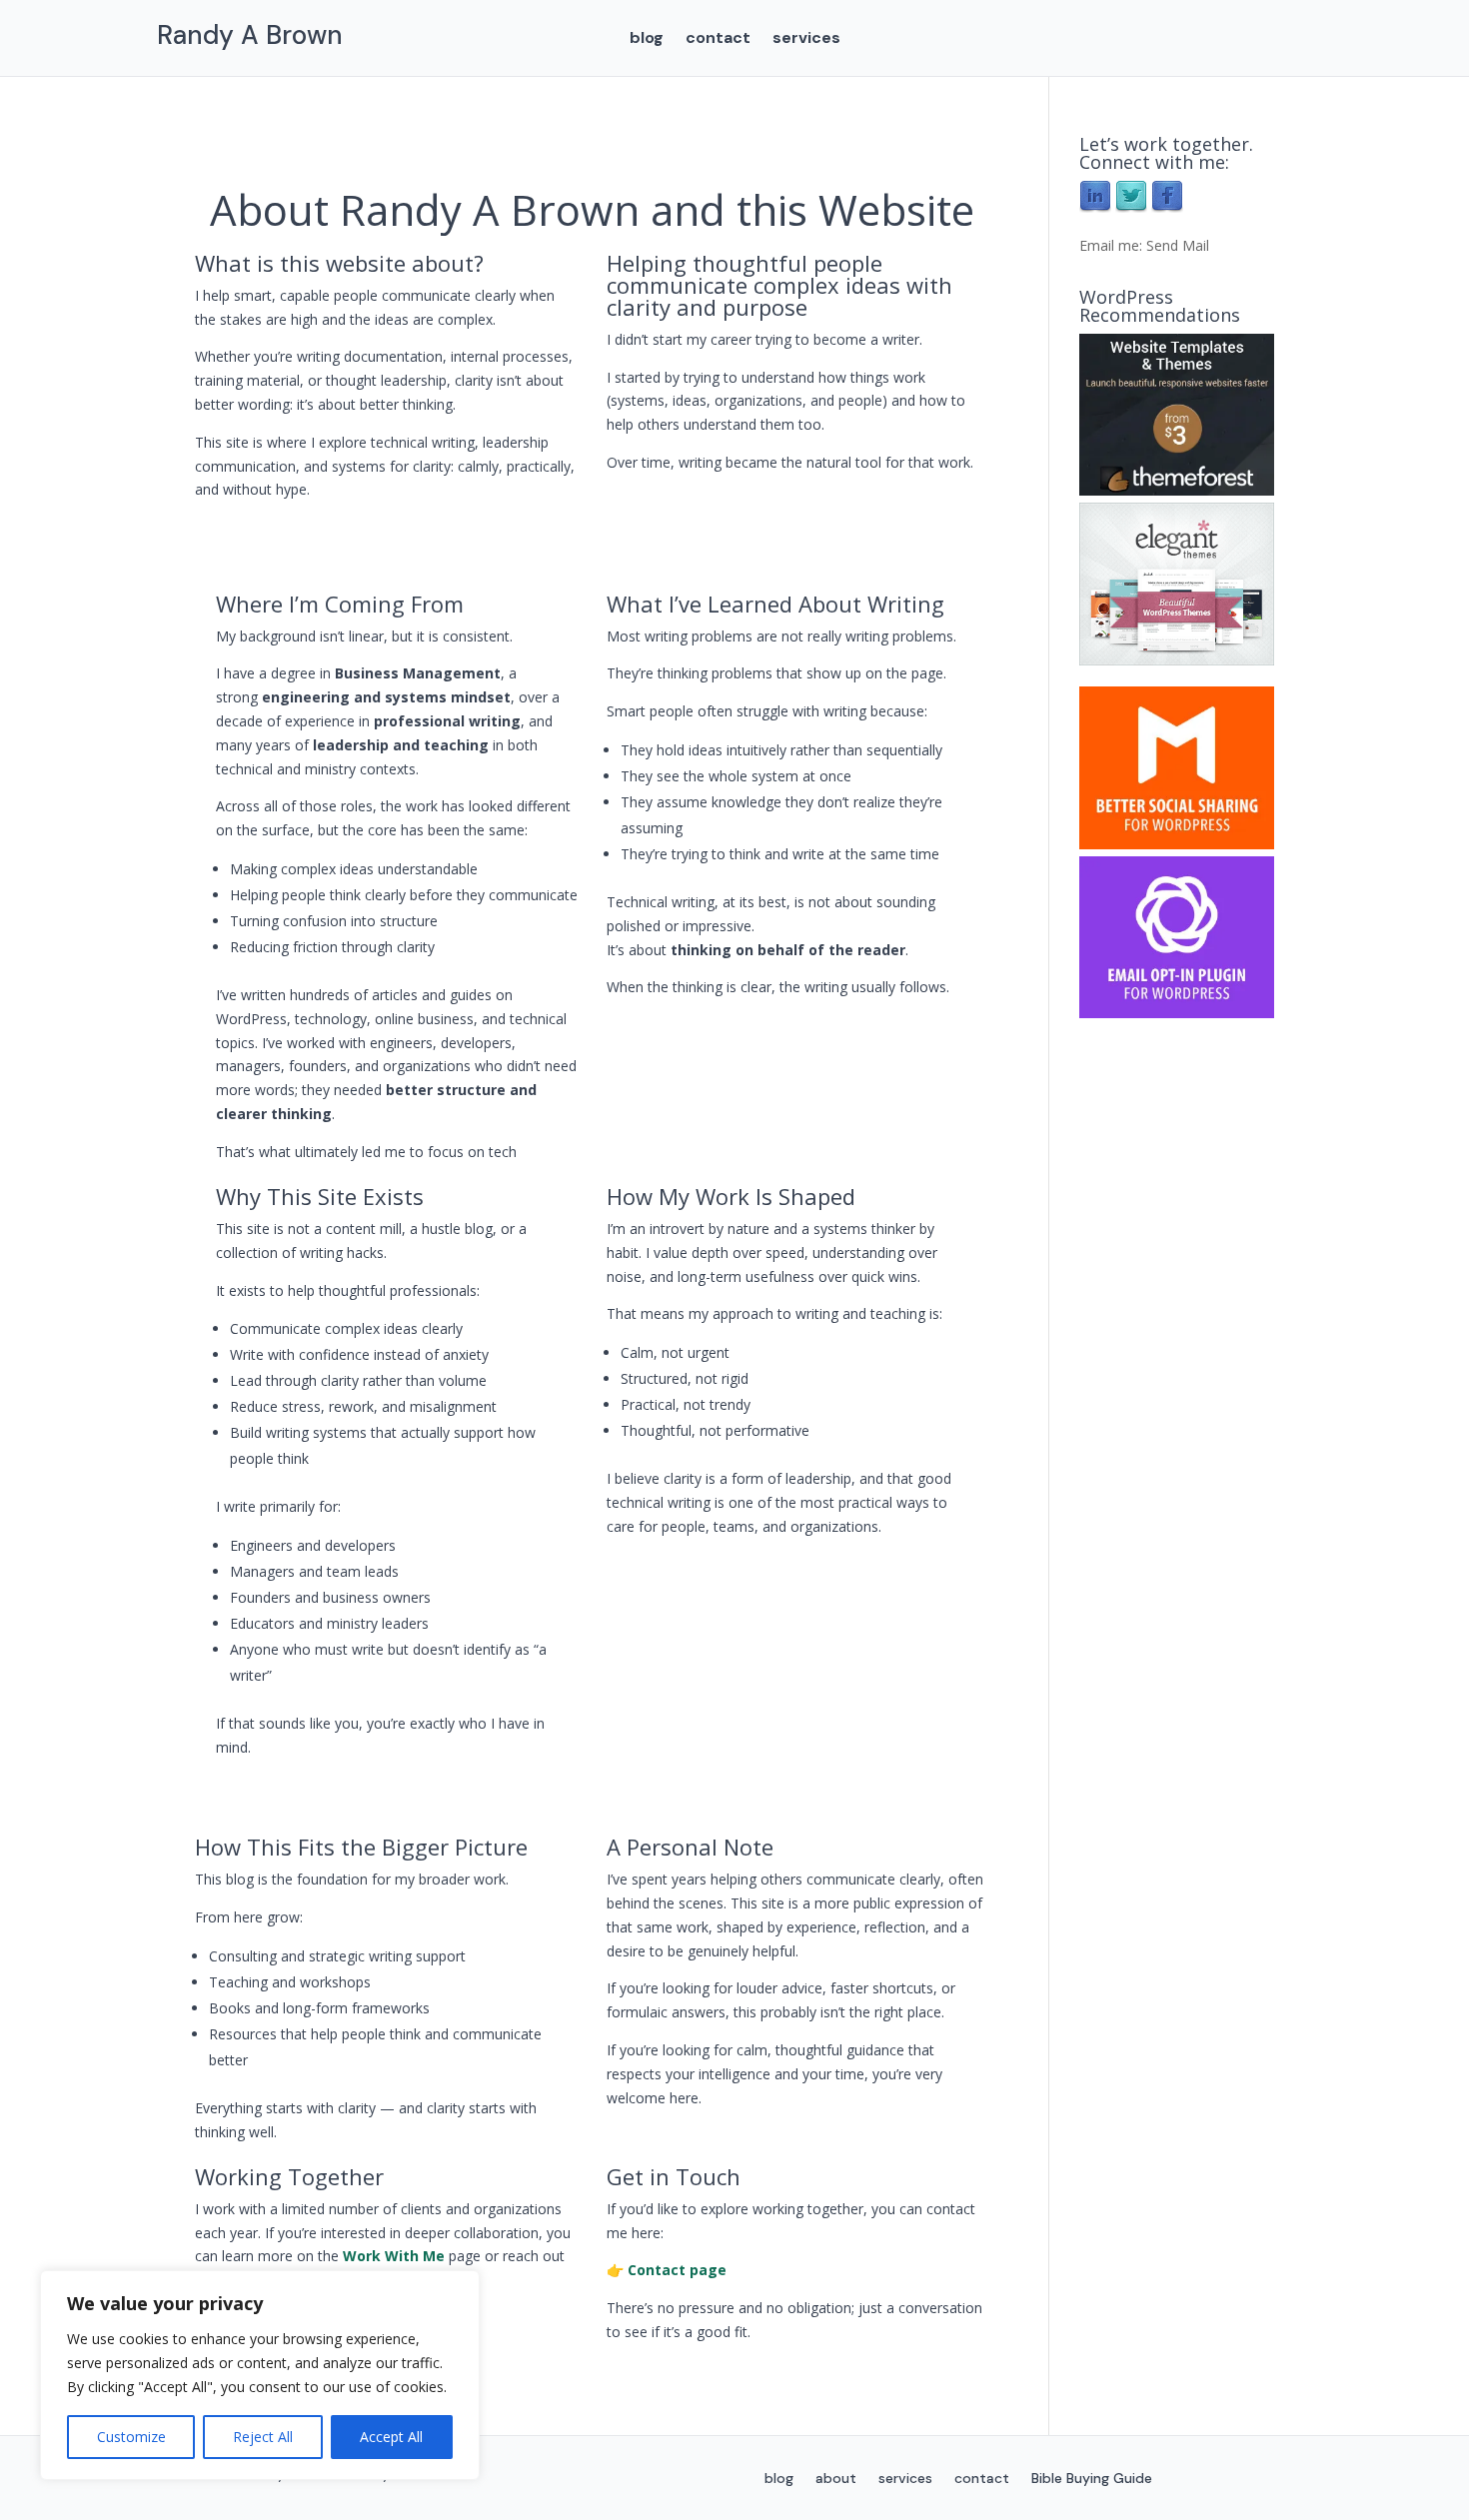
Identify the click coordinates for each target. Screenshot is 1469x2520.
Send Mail (1178, 245)
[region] (260, 2375)
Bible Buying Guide (1092, 2479)
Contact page (677, 2270)
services (806, 39)
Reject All (263, 2437)
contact (718, 39)
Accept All (391, 2437)
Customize (131, 2437)
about (836, 2479)
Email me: (1113, 245)
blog (647, 39)
